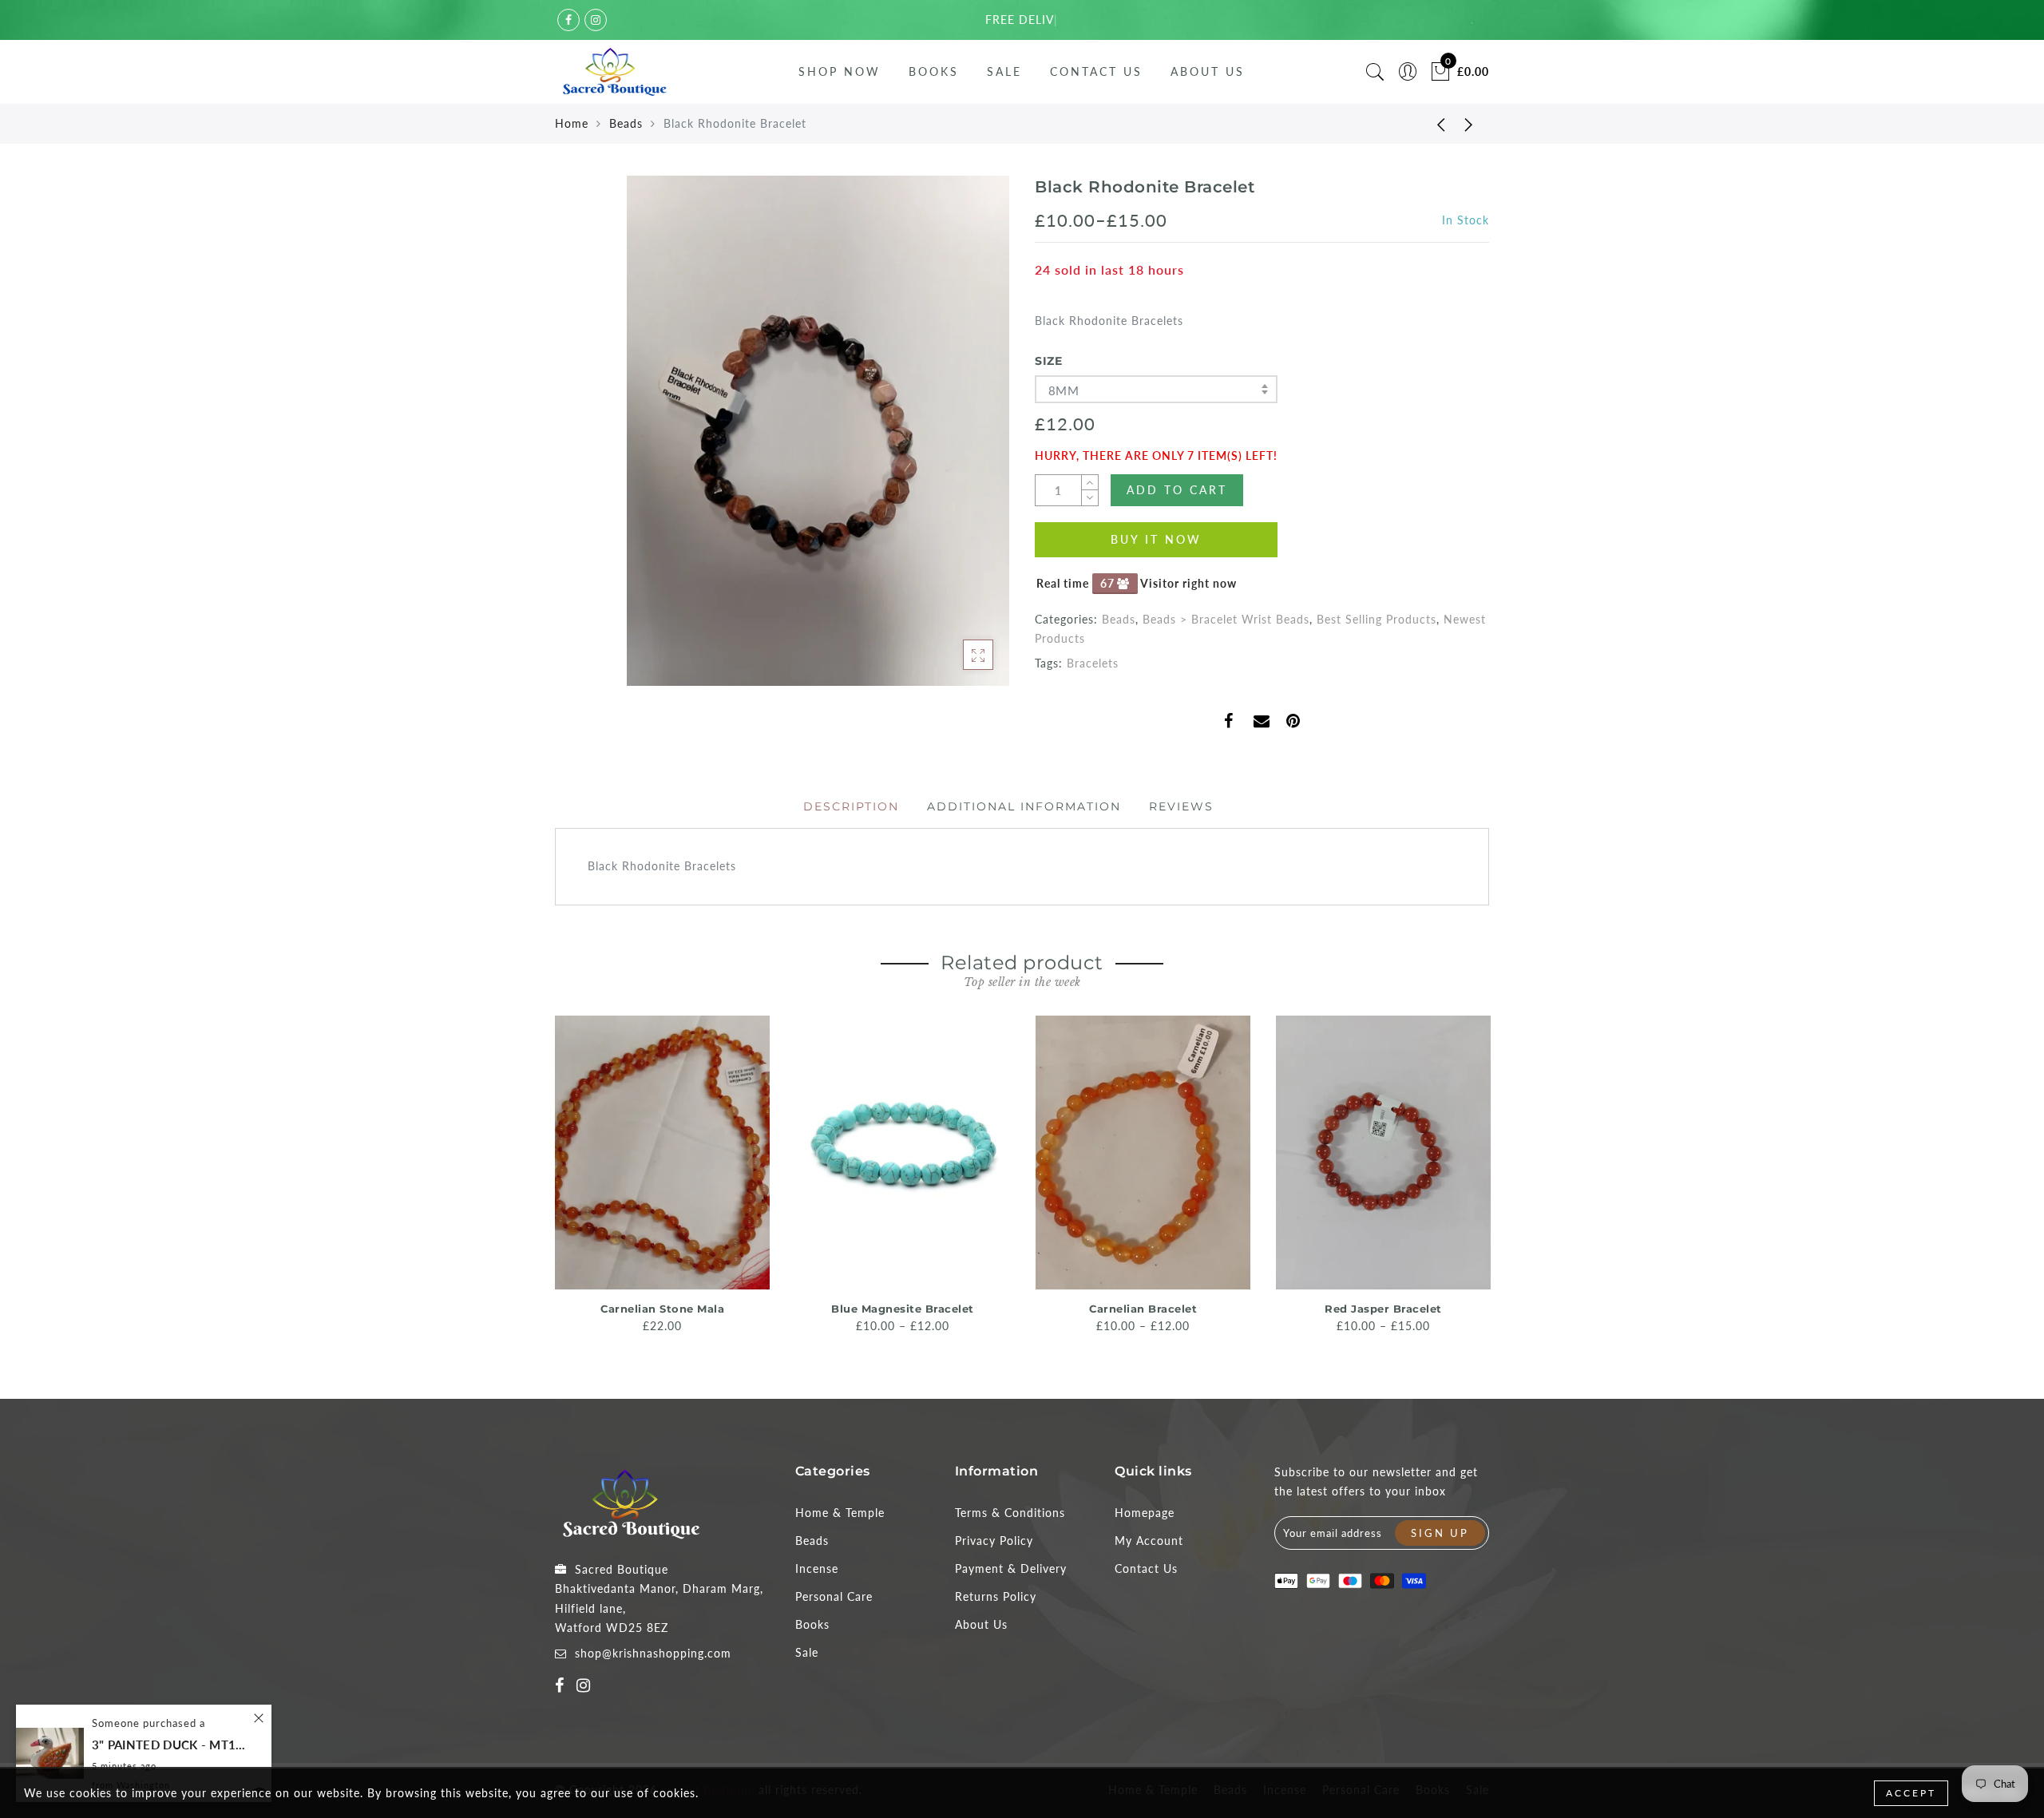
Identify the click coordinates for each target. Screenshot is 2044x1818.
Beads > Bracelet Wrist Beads (1226, 619)
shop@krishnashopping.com (653, 1653)
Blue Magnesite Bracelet (903, 1309)
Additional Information (1024, 806)
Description (851, 806)
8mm (1064, 390)
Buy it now (1156, 539)
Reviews (1181, 806)
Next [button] (1480, 1180)
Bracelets (1093, 663)
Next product (1469, 124)
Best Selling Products (1377, 619)
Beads (626, 123)
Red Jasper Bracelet (1383, 1309)
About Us (1208, 71)
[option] (662, 1176)
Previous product (1429, 124)
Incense (817, 1568)
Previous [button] (544, 1180)
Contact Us (1096, 71)
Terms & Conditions (1010, 1513)
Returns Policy (996, 1596)
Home (572, 123)
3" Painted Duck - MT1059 (172, 1745)
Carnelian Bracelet (1143, 1309)
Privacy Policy (994, 1541)
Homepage (1145, 1513)
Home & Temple (840, 1513)
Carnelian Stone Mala (662, 1309)
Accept (1911, 1793)
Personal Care (834, 1596)
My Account (1149, 1541)
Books (934, 71)
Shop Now (840, 71)
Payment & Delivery (1011, 1568)
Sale (1004, 71)
